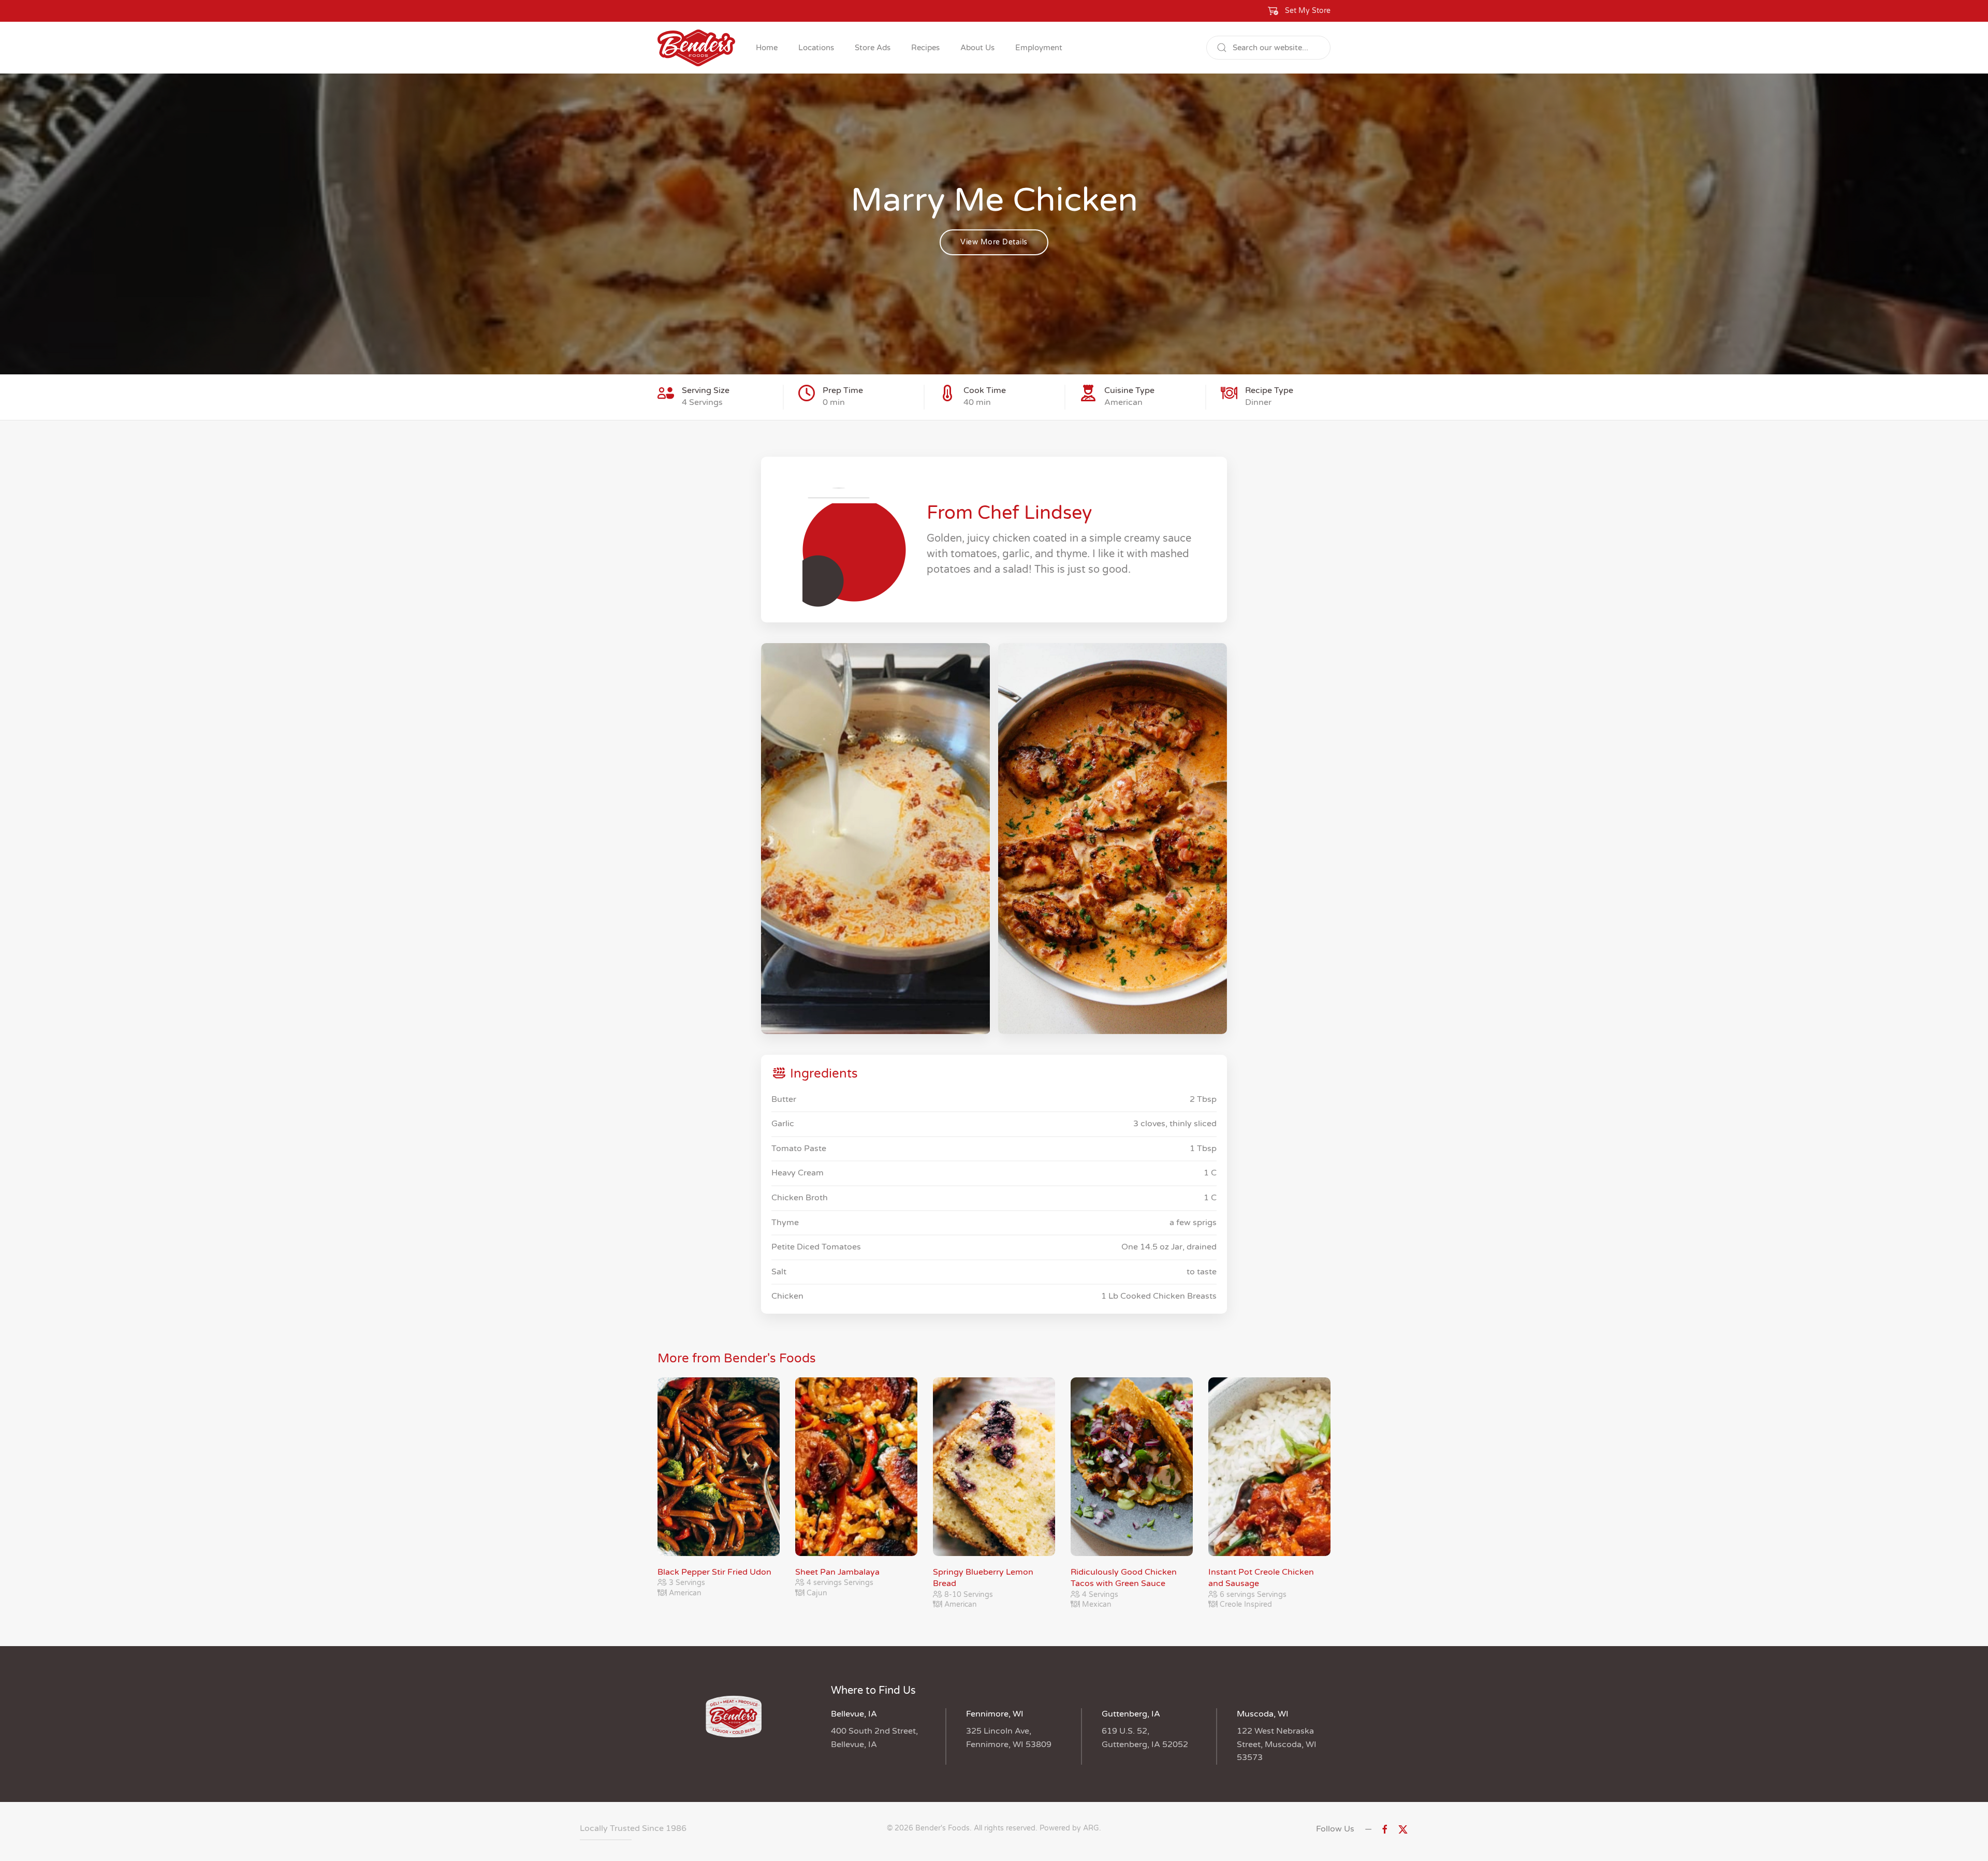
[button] (1299, 11)
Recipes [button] (925, 48)
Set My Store (1308, 11)
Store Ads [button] (873, 48)
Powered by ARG (1068, 1828)
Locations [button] (816, 48)
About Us (977, 48)
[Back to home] (696, 48)
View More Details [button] (994, 242)
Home (767, 48)
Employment (1039, 48)
